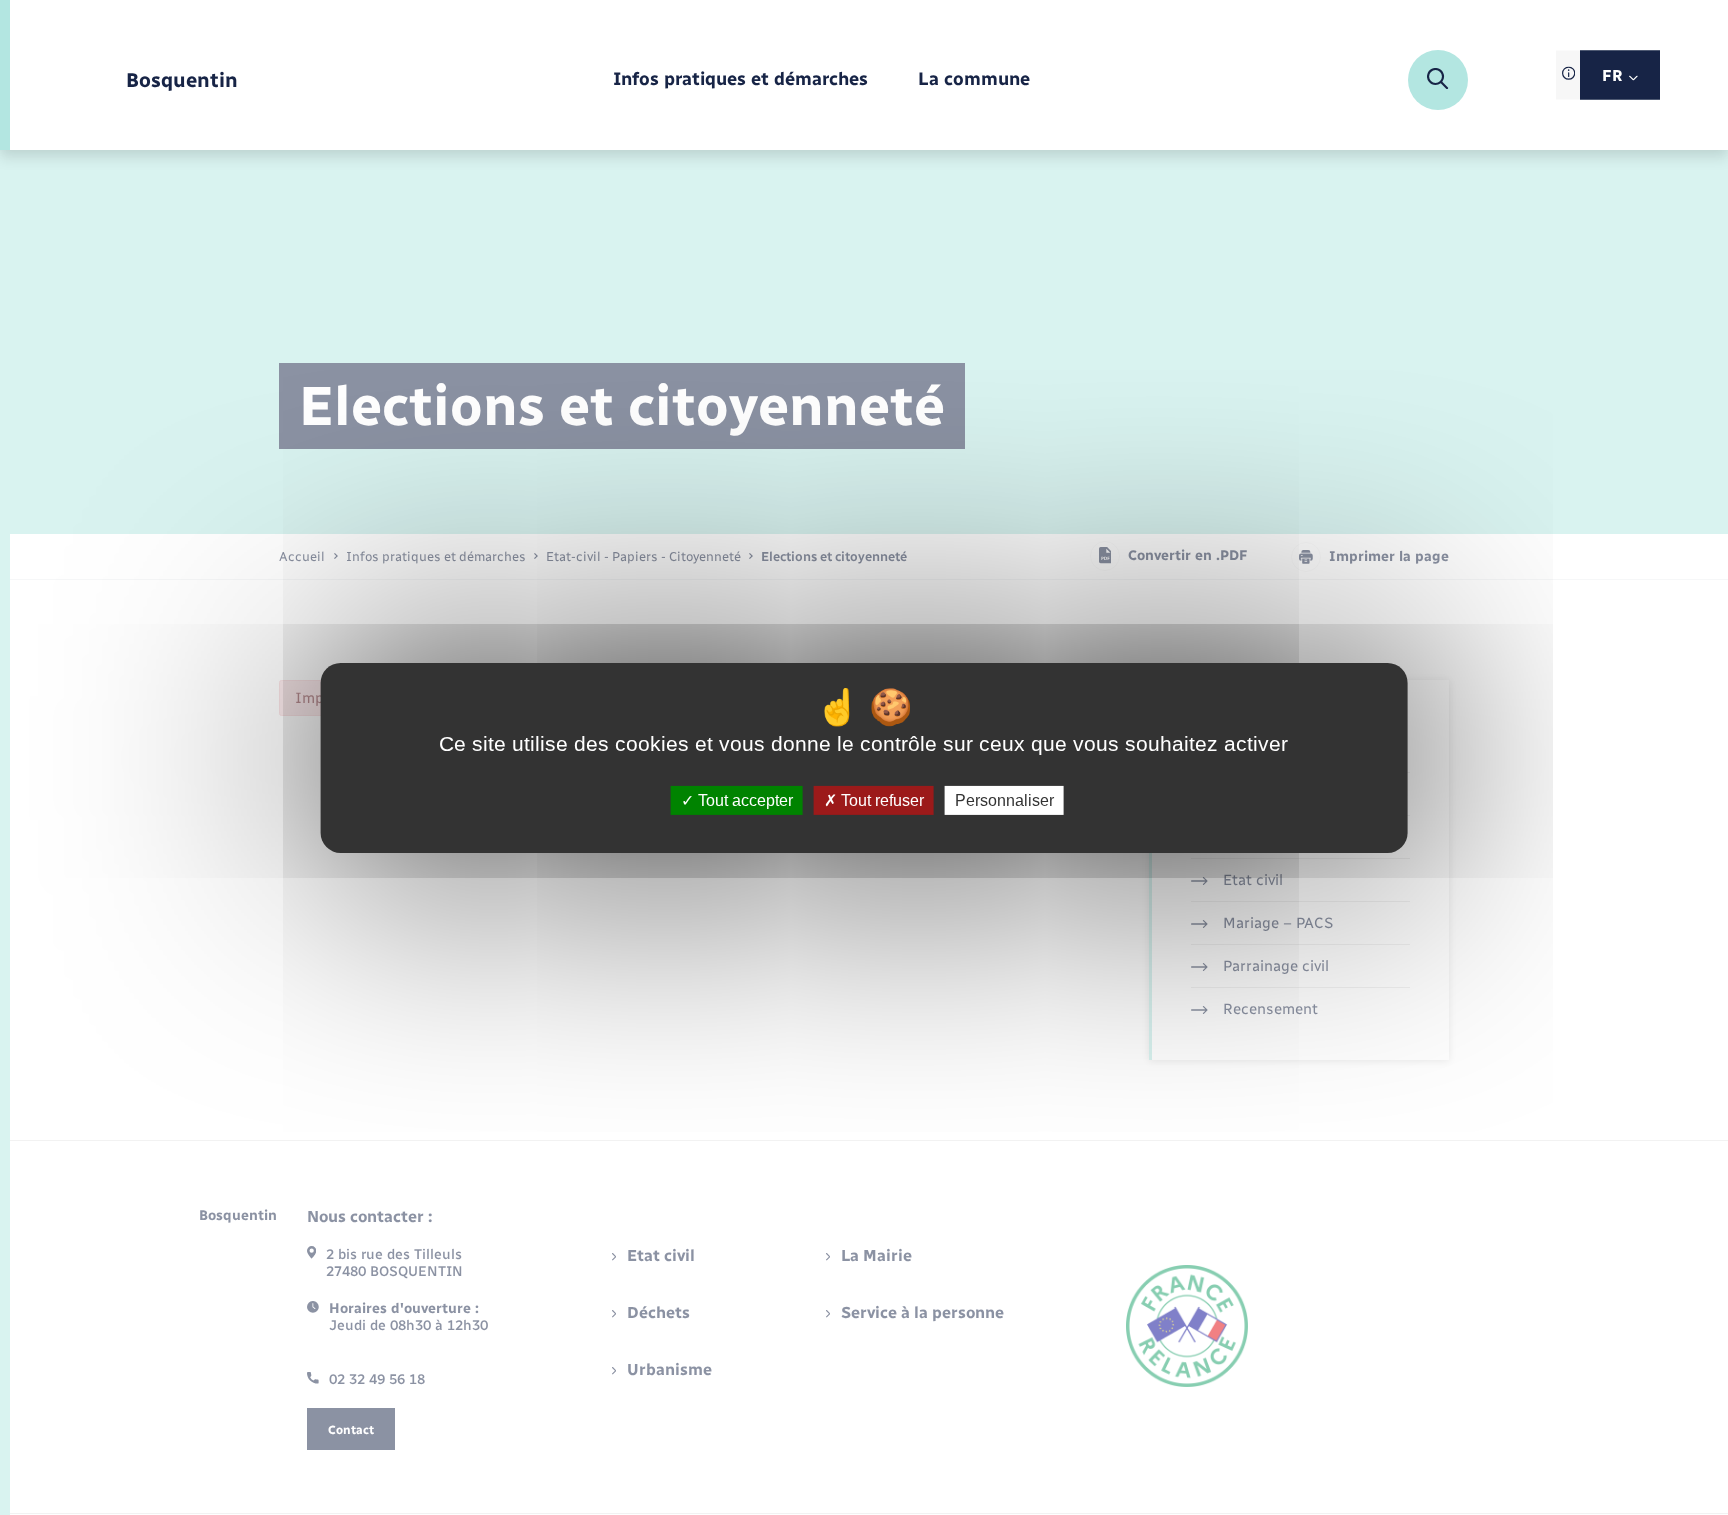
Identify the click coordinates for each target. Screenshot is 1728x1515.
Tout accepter (743, 799)
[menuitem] (740, 80)
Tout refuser (880, 799)
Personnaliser (1004, 799)
